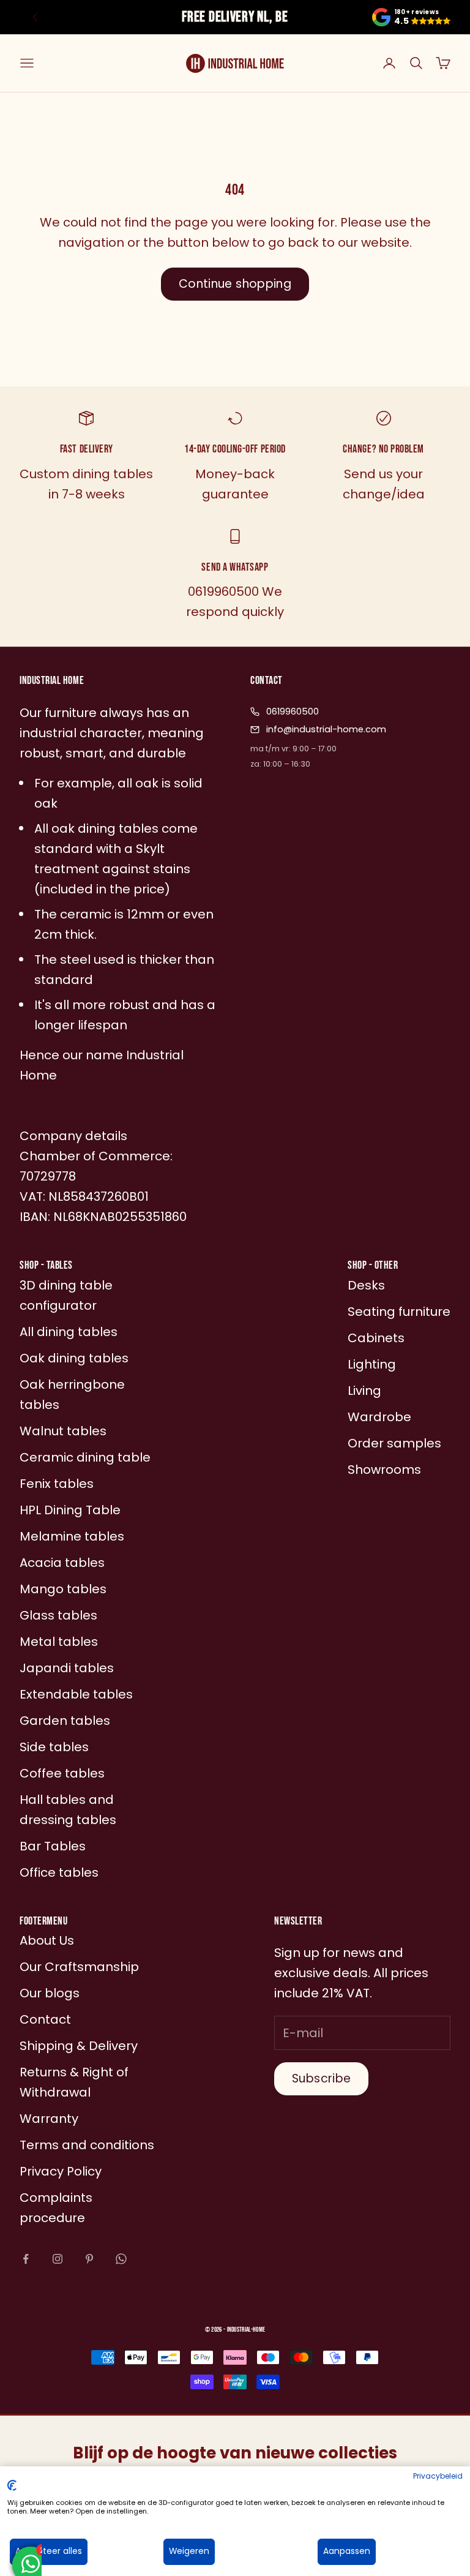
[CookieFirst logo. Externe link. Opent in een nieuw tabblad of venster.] (12, 2485)
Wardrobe (379, 1417)
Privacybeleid (438, 2476)
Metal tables (59, 1642)
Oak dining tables (74, 1358)
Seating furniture (399, 1312)
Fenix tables (57, 1484)
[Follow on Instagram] (58, 2259)
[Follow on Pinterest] (89, 2259)
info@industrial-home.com (326, 729)
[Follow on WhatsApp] (121, 2259)
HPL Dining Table (70, 1510)
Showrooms (384, 1470)
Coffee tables (62, 1773)
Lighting (372, 1364)
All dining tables (69, 1332)
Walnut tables (63, 1431)
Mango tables (63, 1589)
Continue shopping (235, 284)
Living (364, 1391)
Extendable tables (76, 1694)
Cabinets (376, 1338)
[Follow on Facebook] (26, 2259)
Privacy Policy (61, 2171)
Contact (45, 2019)
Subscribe (321, 2078)
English (229, 2300)
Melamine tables (72, 1536)
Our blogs (50, 1993)
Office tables (59, 1872)
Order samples (394, 1443)
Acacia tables (62, 1563)
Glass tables (58, 1615)
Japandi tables (67, 1668)
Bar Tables (53, 1846)
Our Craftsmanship (79, 1967)
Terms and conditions (87, 2145)
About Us (47, 1940)
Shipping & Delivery (79, 2046)
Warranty (49, 2119)
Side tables (54, 1747)
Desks (366, 1285)
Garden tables (65, 1721)
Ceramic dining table (85, 1457)
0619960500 (293, 712)
